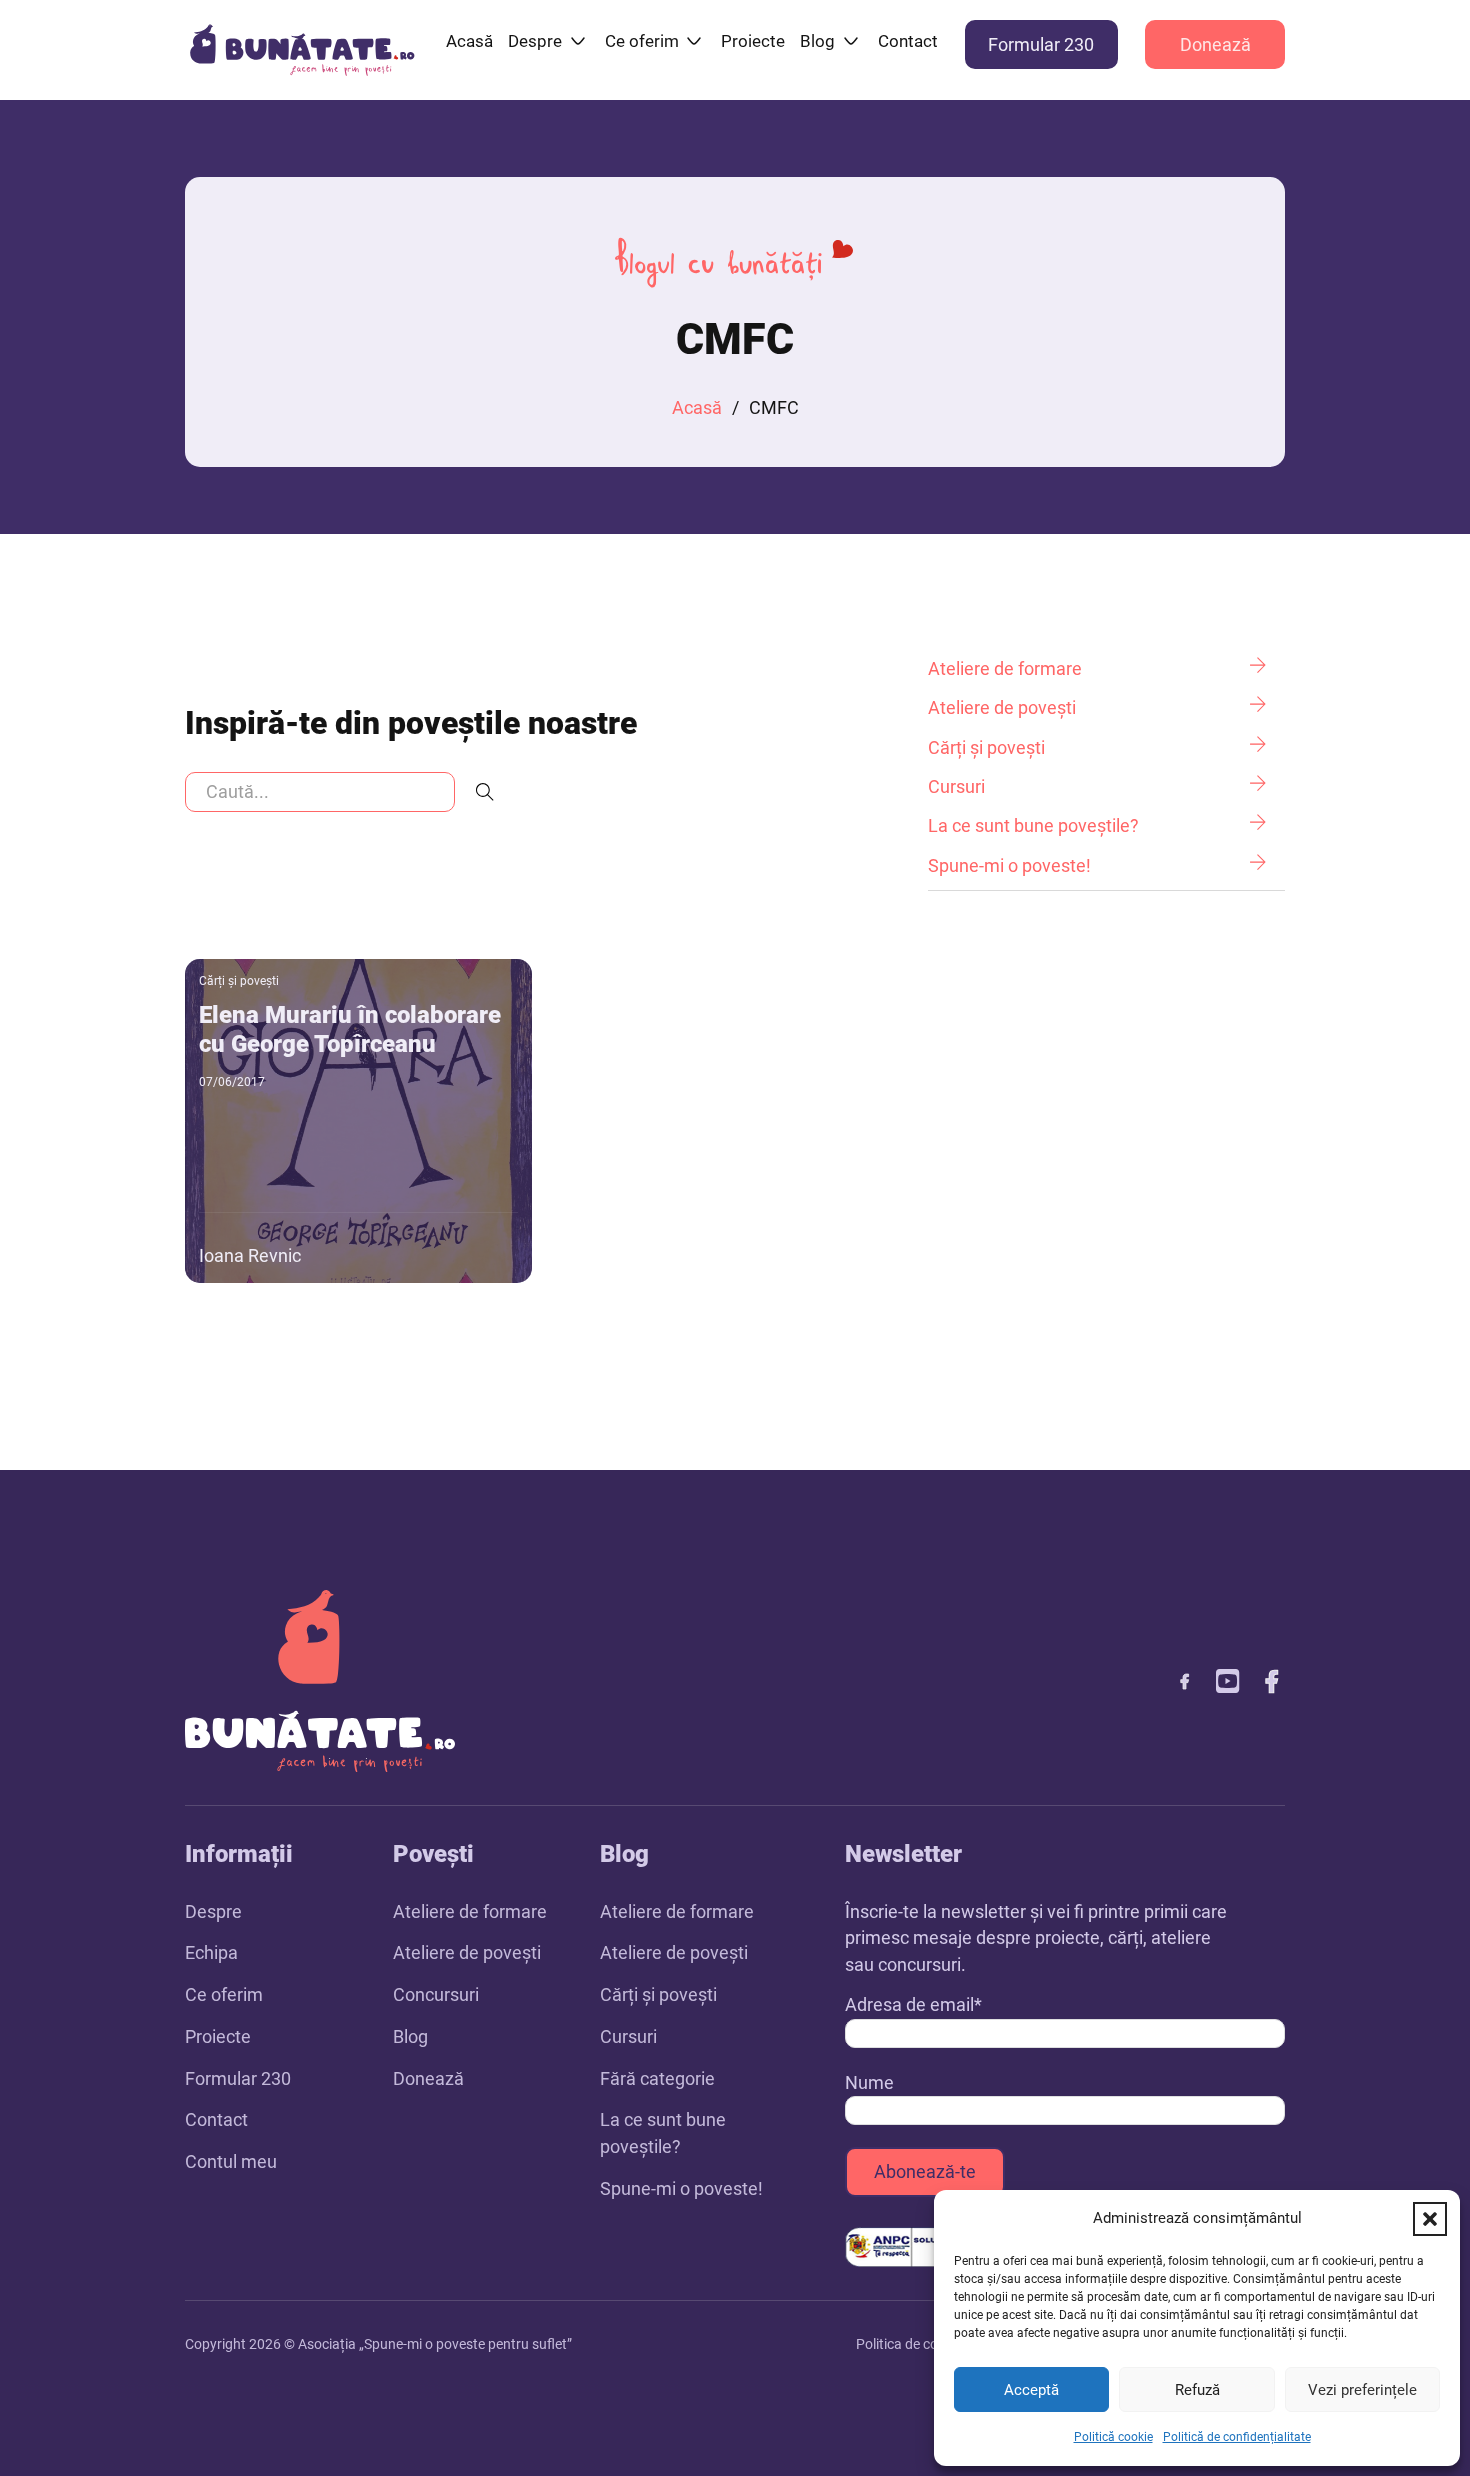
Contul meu (231, 2161)
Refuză (1197, 2390)
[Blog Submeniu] (851, 41)
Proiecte (753, 41)
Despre (535, 41)
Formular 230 (1041, 44)
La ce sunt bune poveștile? (663, 2133)
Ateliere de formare (470, 1911)
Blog (817, 41)
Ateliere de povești (467, 1952)
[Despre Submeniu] (578, 41)
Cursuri (628, 2036)
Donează (1215, 44)
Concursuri (436, 1994)
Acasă (469, 41)
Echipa (211, 1952)
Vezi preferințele (1362, 2390)
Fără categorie (657, 2078)
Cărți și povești (239, 981)
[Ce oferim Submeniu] (694, 41)
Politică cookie (1113, 2437)
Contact (908, 41)
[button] (1430, 2219)
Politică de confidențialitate (1237, 2437)
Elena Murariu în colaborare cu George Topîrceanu (350, 1029)
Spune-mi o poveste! (681, 2188)
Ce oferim (642, 41)
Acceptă (1031, 2390)
